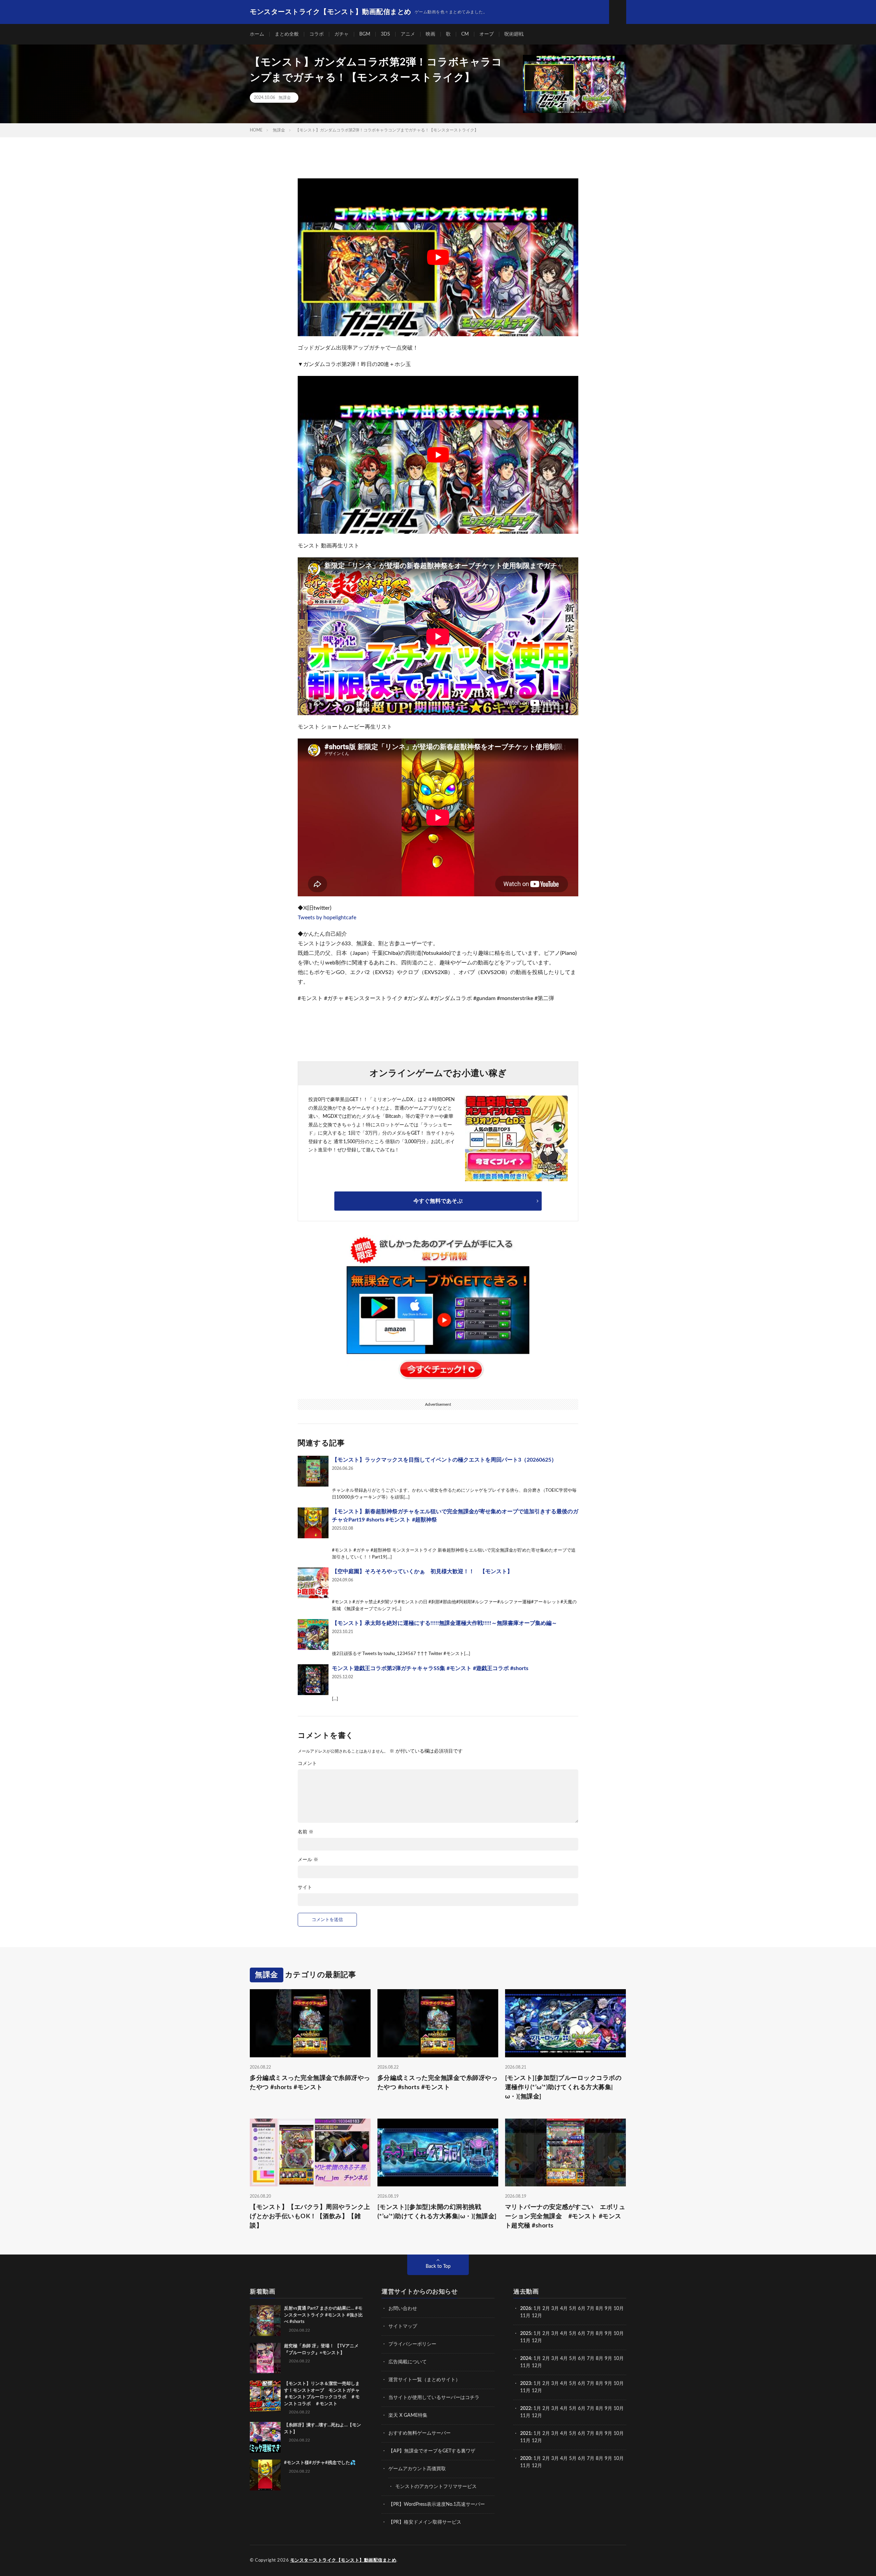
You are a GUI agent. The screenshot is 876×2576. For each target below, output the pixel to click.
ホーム (257, 34)
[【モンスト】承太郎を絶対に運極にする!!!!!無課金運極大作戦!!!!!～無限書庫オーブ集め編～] (313, 1634)
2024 (526, 2359)
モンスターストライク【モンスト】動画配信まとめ (343, 2560)
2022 (526, 2409)
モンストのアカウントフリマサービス (436, 2487)
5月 (573, 2309)
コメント (307, 1764)
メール (308, 1860)
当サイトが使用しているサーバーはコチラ (434, 2398)
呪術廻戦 (514, 34)
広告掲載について (408, 2362)
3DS (385, 34)
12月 (537, 2341)
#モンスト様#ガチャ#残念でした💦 (320, 2463)
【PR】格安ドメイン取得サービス (425, 2522)
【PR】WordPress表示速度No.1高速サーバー (437, 2504)
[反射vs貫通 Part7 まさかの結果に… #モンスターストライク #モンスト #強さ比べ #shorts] (265, 2321)
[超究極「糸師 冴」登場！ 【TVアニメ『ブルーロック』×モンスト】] (265, 2358)
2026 (526, 2309)
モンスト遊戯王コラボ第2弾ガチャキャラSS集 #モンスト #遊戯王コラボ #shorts (430, 1668)
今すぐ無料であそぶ (438, 1201)
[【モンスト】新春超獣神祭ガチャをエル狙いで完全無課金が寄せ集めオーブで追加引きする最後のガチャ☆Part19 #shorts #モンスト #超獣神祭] (313, 1523)
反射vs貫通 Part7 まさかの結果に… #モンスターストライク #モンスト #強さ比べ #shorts (323, 2315)
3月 (555, 2309)
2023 (526, 2384)
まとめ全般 (287, 34)
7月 (591, 2309)
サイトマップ (403, 2326)
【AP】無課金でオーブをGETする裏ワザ (432, 2451)
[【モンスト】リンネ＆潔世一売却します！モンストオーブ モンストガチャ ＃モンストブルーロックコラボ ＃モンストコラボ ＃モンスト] (265, 2396)
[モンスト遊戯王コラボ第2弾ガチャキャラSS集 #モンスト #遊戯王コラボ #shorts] (313, 1680)
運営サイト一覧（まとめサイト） (424, 2380)
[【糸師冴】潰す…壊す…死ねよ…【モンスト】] (265, 2437)
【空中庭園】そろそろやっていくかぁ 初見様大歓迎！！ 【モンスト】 (422, 1571)
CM (465, 34)
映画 (430, 34)
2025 (526, 2334)
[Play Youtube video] (438, 257)
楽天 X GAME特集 (408, 2415)
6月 (582, 2309)
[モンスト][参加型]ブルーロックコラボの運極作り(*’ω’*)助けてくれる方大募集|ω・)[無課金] (563, 2087)
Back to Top (438, 2266)
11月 (525, 2341)
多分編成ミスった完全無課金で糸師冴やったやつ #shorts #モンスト (310, 2083)
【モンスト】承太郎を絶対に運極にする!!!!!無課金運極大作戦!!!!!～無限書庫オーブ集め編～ (445, 1623)
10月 (619, 2334)
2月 (546, 2309)
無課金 (285, 98)
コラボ (317, 34)
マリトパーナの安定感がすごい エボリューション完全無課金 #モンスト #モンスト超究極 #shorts (565, 2217)
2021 (526, 2434)
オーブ (487, 34)
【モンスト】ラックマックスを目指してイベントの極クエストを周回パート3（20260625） (444, 1460)
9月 (608, 2334)
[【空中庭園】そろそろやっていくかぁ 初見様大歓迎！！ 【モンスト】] (313, 1583)
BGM (365, 34)
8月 (600, 2309)
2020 (526, 2459)
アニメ (408, 34)
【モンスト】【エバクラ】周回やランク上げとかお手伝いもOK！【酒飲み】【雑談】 (310, 2217)
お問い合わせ (403, 2309)
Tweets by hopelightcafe (327, 918)
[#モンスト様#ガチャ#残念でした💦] (265, 2475)
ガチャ (342, 34)
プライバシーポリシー (412, 2344)
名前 (306, 1832)
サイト (305, 1887)
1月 (537, 2309)
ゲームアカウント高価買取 (417, 2469)
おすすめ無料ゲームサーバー (420, 2433)
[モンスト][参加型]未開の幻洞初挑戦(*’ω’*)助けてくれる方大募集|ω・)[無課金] (437, 2212)
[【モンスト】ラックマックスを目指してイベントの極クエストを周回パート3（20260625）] (313, 1471)
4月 (564, 2309)
